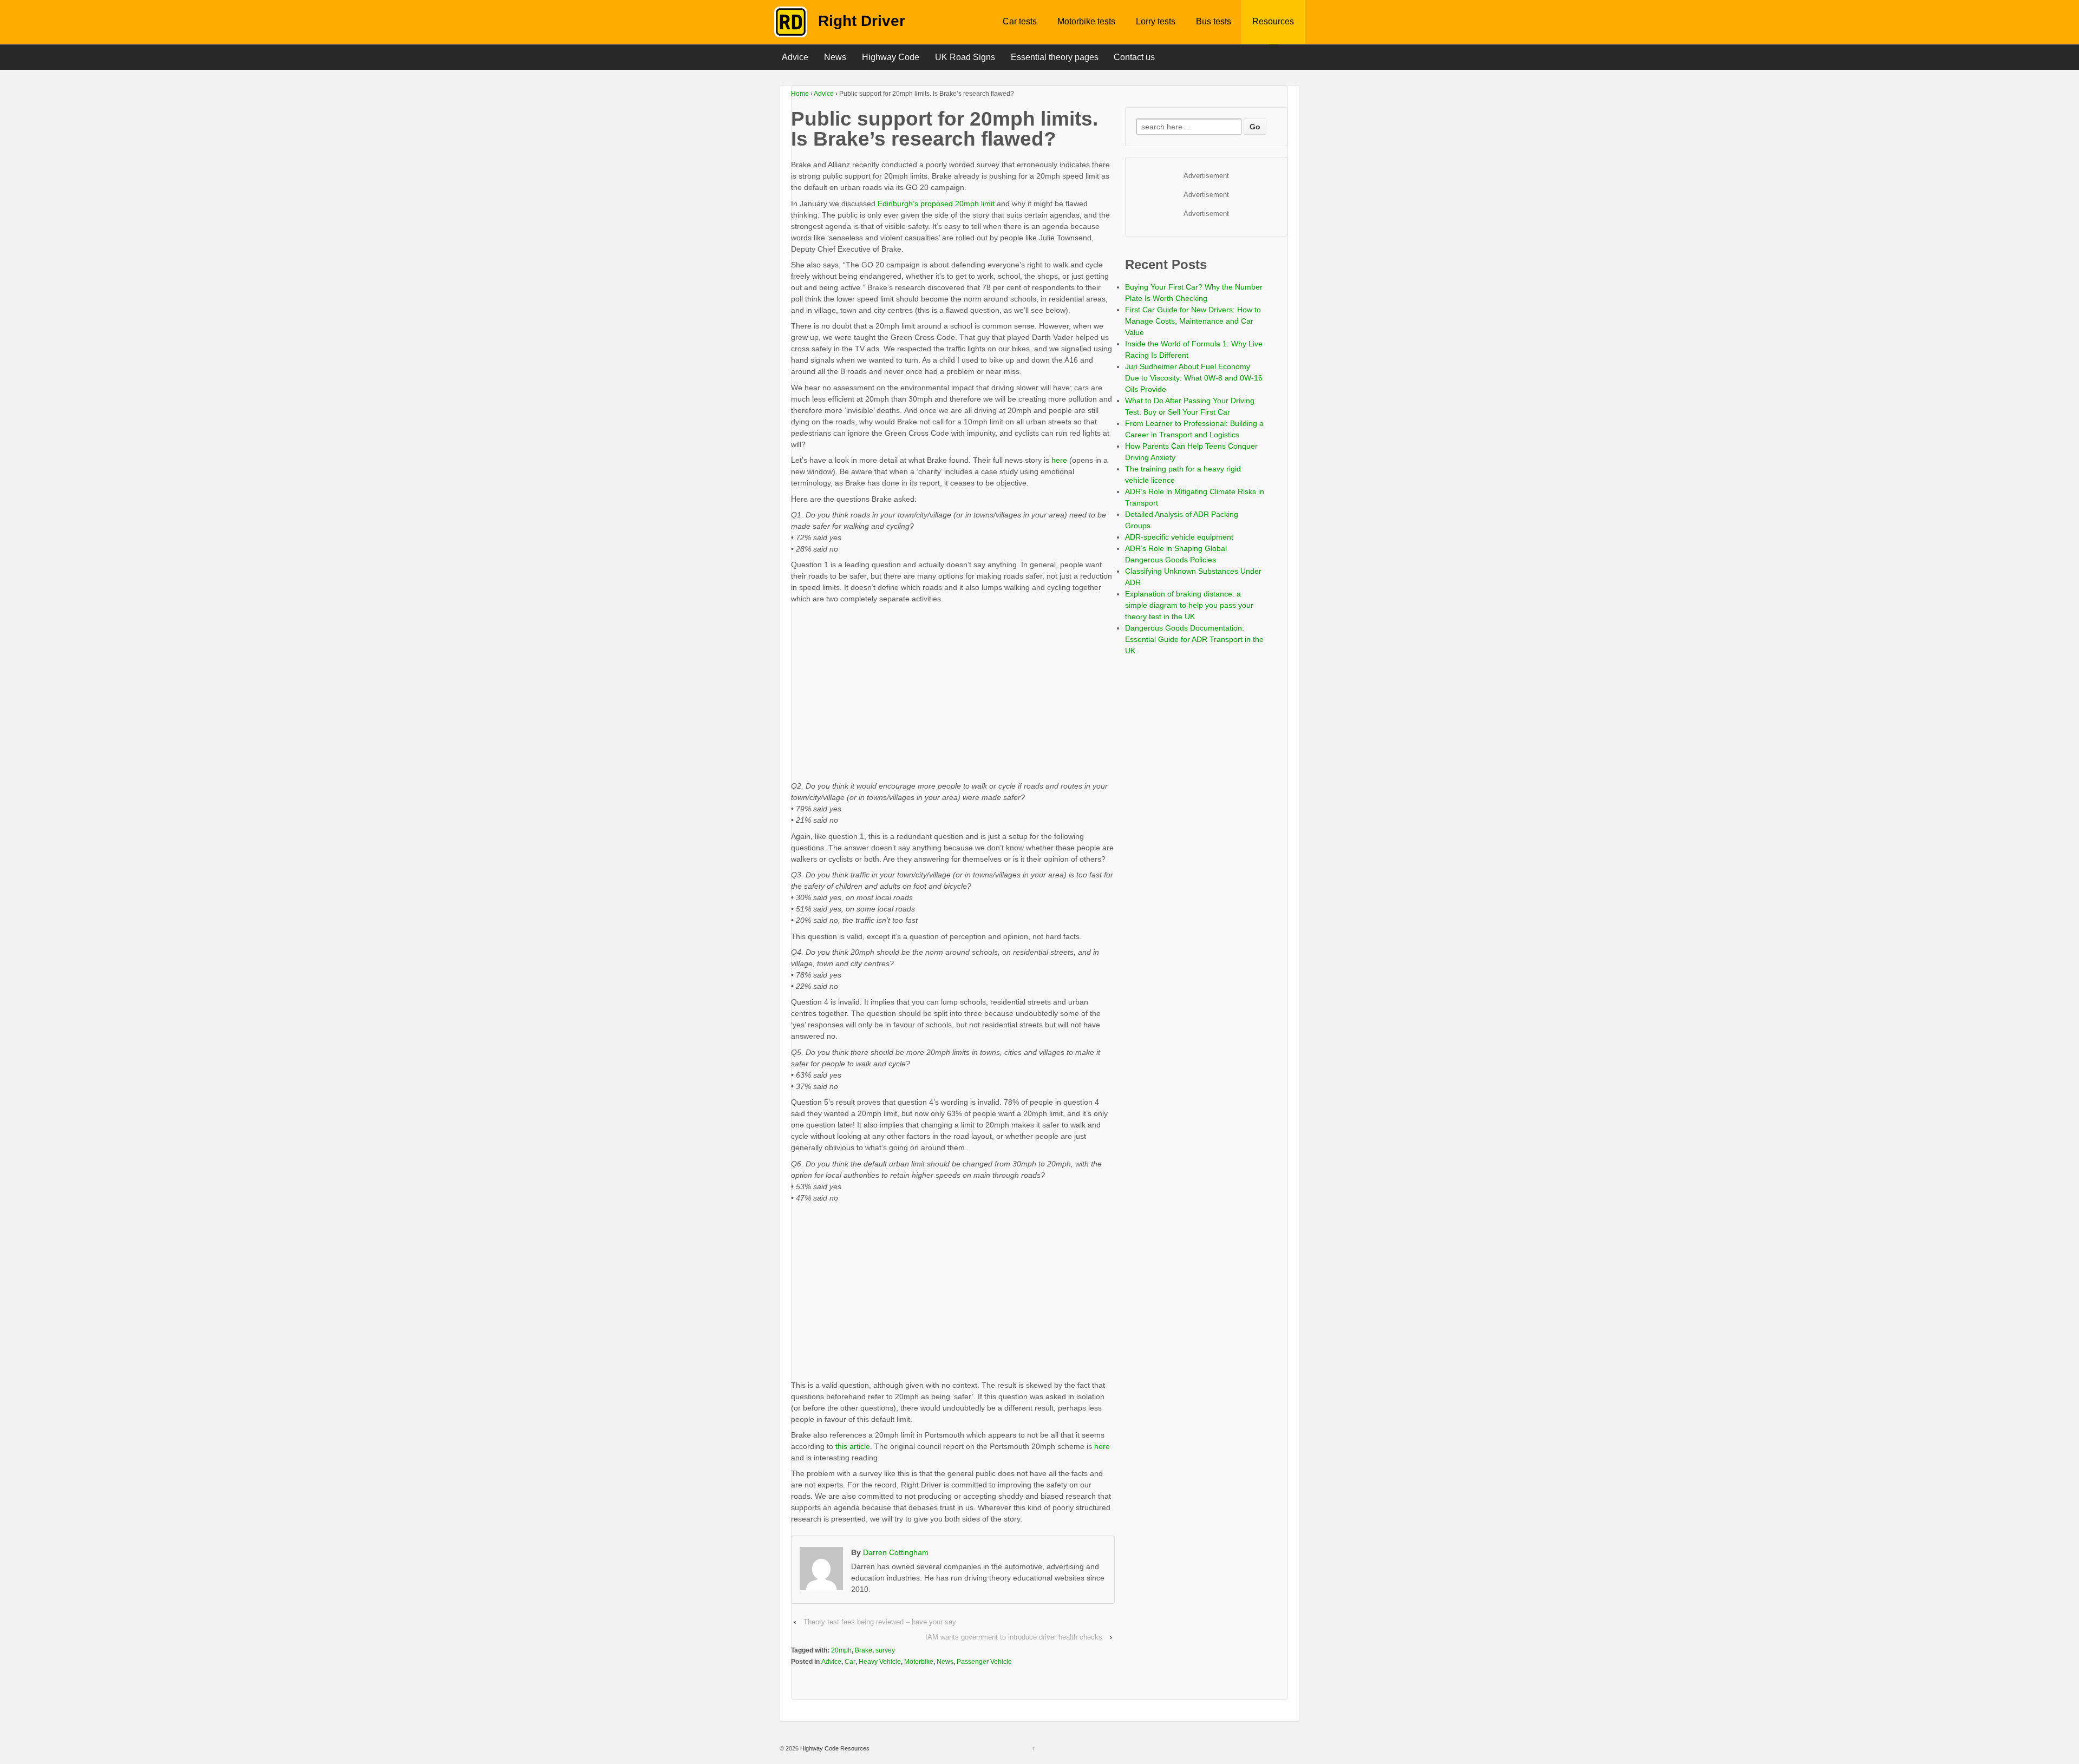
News (835, 57)
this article (853, 1446)
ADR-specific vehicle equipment (1179, 537)
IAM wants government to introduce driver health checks (1014, 1637)
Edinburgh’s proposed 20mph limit (936, 204)
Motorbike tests (1086, 21)
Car (850, 1662)
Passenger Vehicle (984, 1662)
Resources (1273, 21)
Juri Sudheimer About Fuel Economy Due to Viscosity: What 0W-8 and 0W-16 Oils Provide (1194, 378)
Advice (795, 57)
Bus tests (1214, 21)
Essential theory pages (1055, 57)
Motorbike (919, 1662)
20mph (841, 1650)
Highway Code (891, 57)
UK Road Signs (965, 57)
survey (885, 1650)
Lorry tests (1156, 21)
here (1060, 460)
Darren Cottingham (896, 1552)
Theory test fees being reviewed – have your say (880, 1622)
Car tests (1020, 21)
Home (800, 94)
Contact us (1134, 57)
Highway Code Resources (834, 1748)
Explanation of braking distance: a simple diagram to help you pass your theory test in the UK (1189, 605)
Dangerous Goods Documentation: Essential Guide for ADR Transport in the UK (1194, 639)
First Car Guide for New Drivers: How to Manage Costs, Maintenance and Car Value (1193, 321)
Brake (864, 1650)
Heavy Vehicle (880, 1662)
